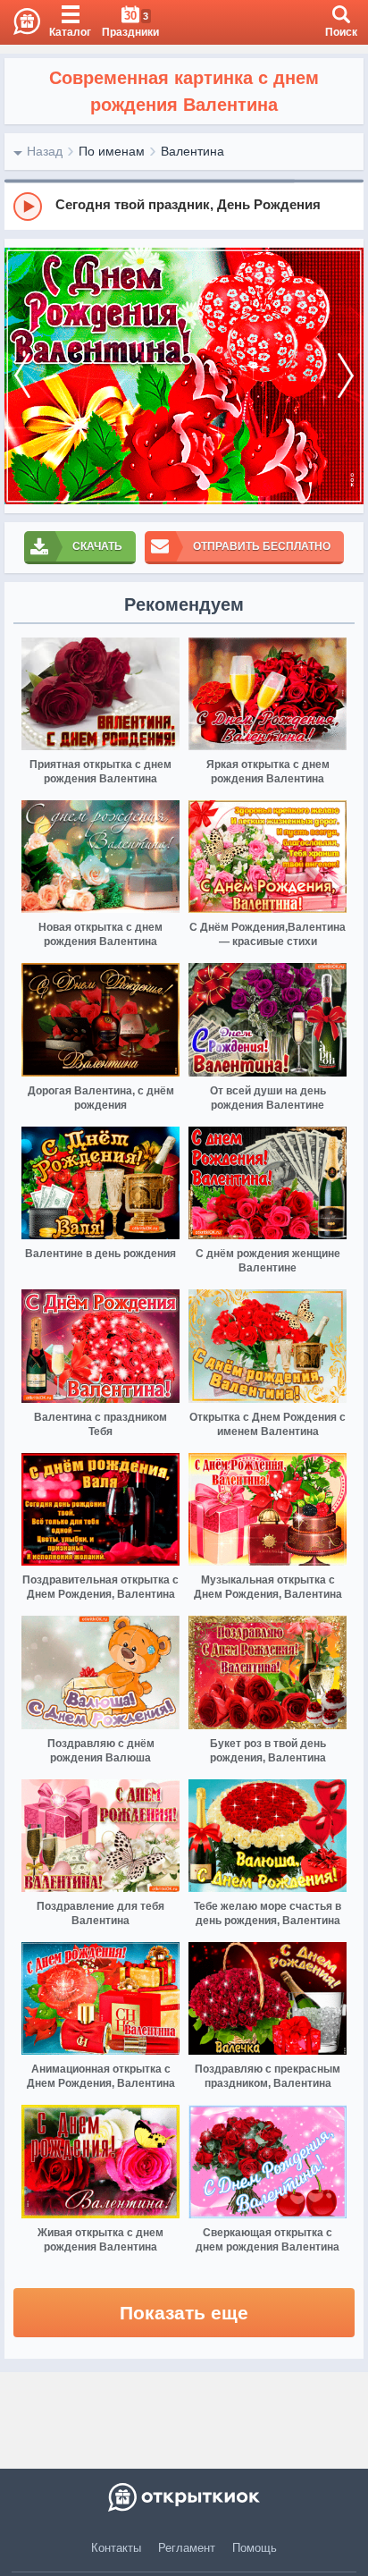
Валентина (192, 151)
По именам (112, 151)
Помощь (255, 2548)
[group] (184, 206)
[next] (346, 376)
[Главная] (20, 22)
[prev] (22, 376)
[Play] (28, 207)
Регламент (187, 2548)
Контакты (116, 2548)
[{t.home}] (184, 2497)
